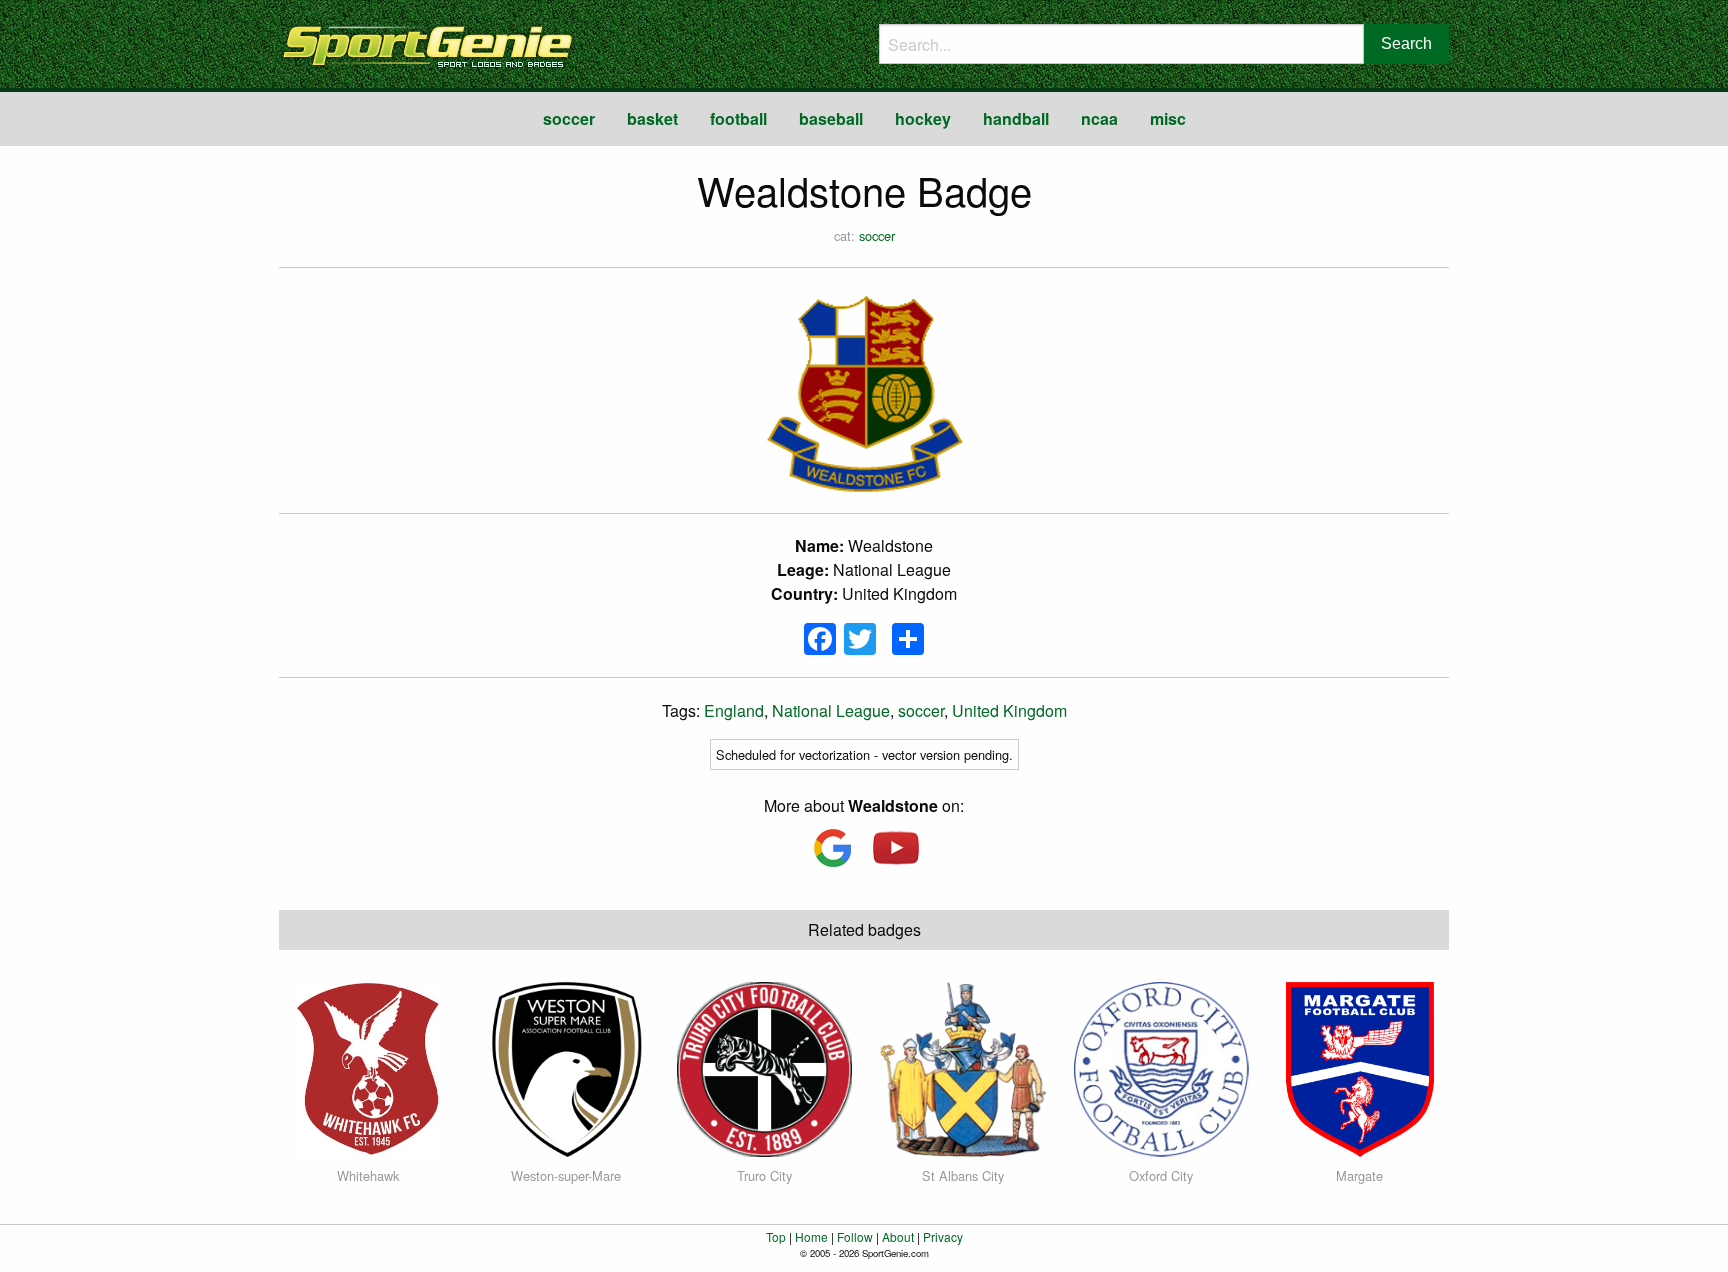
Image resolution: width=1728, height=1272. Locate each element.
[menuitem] (569, 119)
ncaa (1099, 118)
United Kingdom (1009, 710)
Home (811, 1236)
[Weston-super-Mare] (566, 1067)
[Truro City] (764, 1067)
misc (1168, 118)
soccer (569, 118)
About (898, 1236)
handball (1016, 118)
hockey (923, 118)
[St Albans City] (963, 1067)
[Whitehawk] (368, 1067)
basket (652, 118)
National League (831, 710)
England (734, 710)
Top (776, 1236)
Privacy (943, 1236)
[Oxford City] (1161, 1067)
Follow (855, 1236)
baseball (831, 118)
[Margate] (1360, 1067)
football (738, 118)
